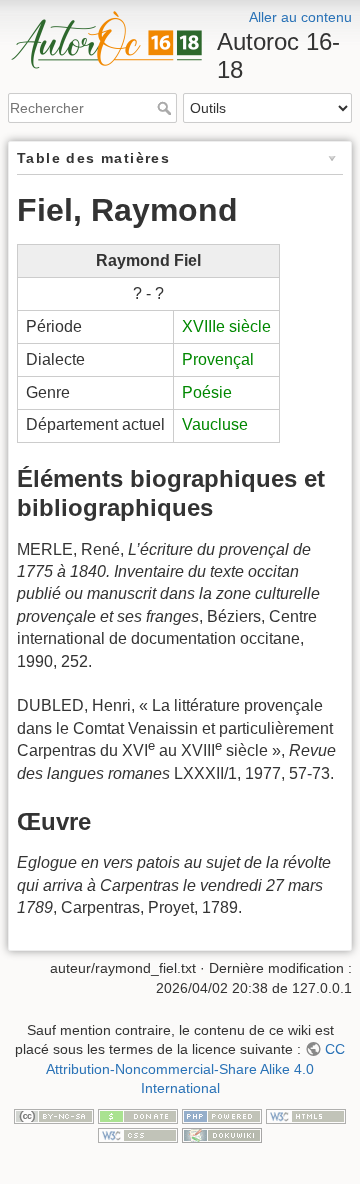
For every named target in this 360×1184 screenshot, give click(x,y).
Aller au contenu (300, 17)
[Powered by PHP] (222, 1115)
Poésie (207, 392)
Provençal (218, 359)
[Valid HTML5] (306, 1115)
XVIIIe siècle (226, 326)
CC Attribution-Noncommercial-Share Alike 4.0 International (195, 1068)
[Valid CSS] (138, 1135)
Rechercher (166, 108)
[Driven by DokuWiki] (222, 1135)
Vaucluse (215, 424)
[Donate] (138, 1115)
